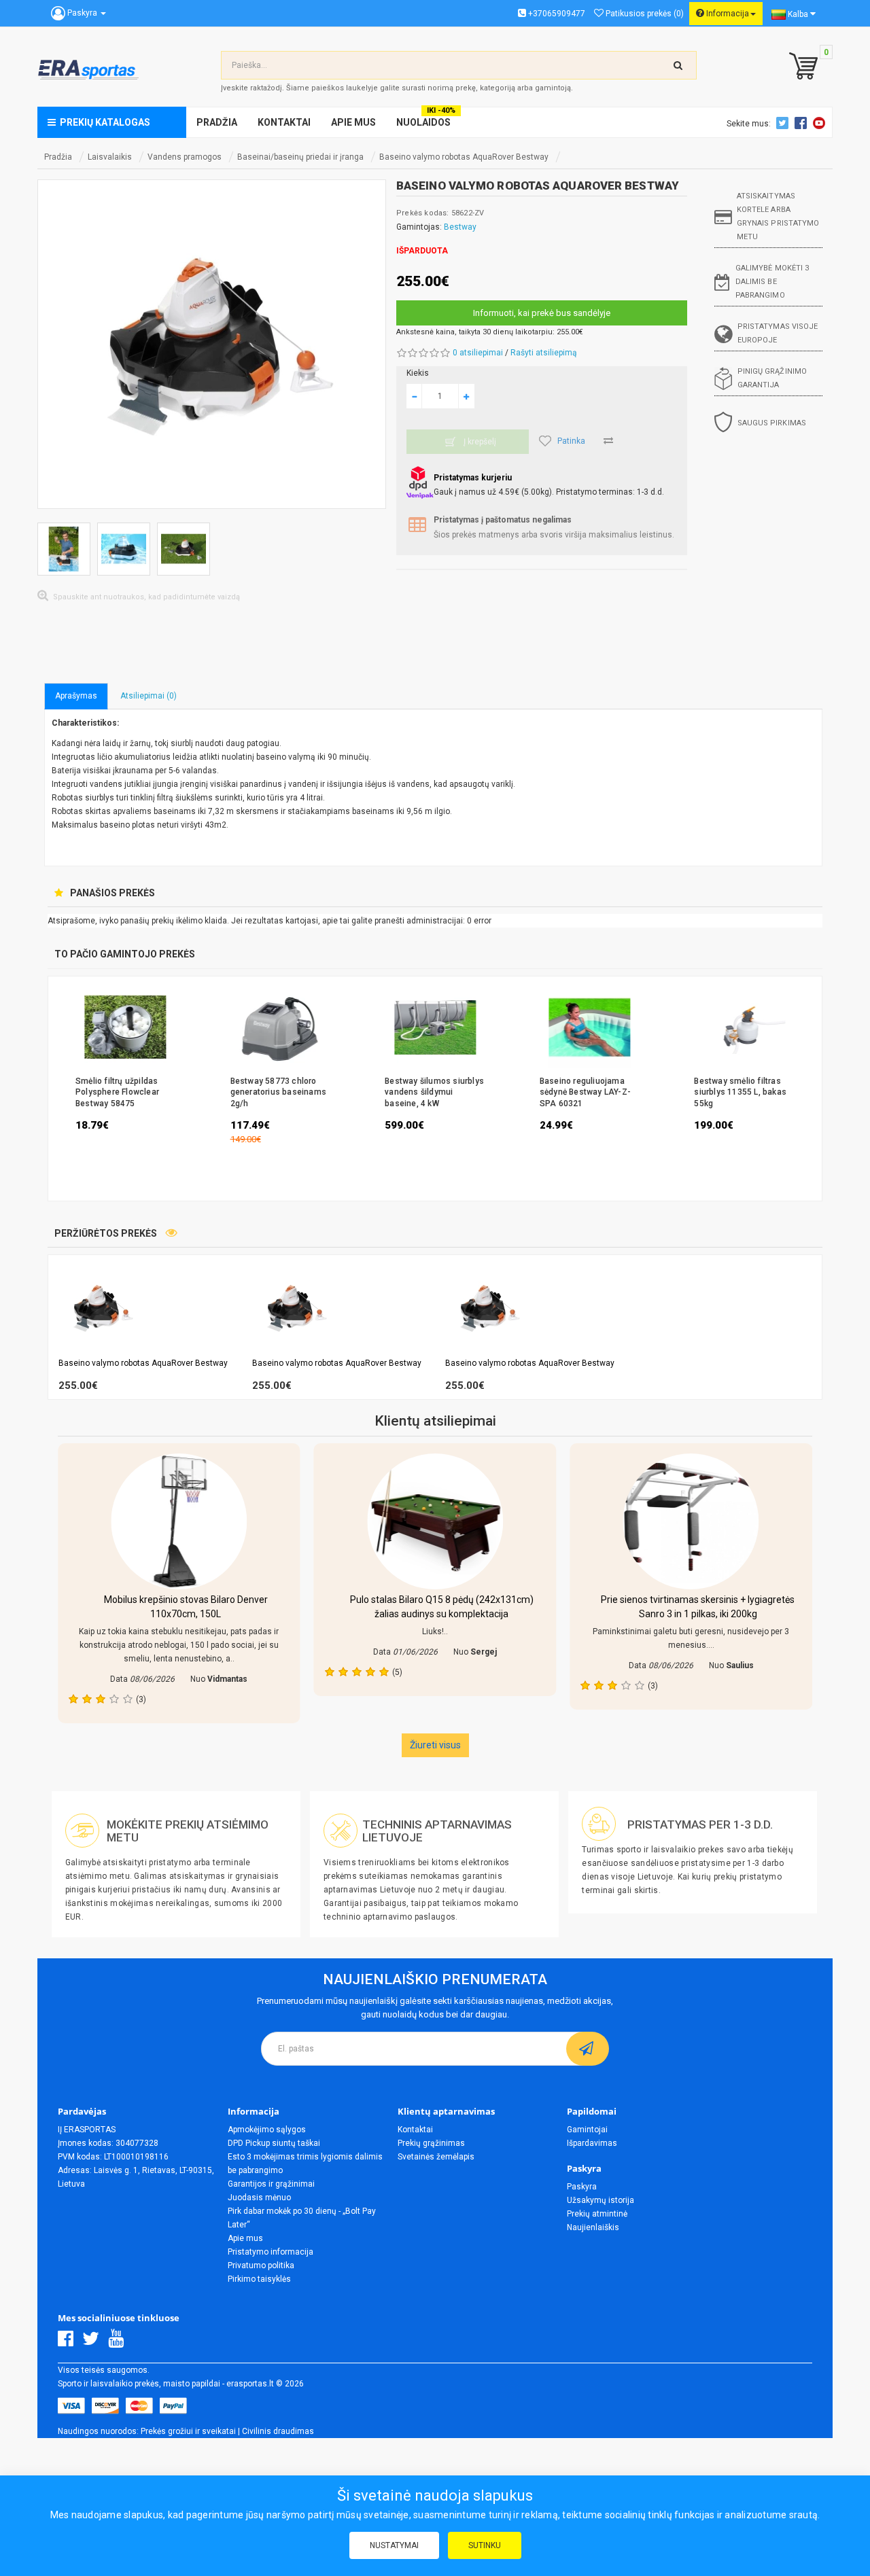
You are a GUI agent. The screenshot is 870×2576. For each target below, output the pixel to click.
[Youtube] (119, 2342)
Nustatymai (394, 2545)
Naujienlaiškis (593, 2227)
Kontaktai (415, 2130)
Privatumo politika (261, 2265)
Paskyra (582, 2187)
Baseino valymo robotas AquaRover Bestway (464, 157)
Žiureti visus (435, 1745)
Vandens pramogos (185, 157)
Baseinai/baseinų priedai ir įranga (300, 157)
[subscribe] (588, 2049)
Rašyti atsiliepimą (544, 353)
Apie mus (245, 2238)
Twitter (784, 123)
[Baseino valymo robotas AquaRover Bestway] (212, 344)
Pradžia (58, 157)
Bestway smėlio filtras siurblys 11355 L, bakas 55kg (740, 1092)
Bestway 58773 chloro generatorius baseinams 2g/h (278, 1092)
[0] (800, 67)
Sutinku (485, 2545)
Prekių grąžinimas (431, 2143)
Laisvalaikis (110, 157)
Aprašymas (76, 696)
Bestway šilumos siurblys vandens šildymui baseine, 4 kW (434, 1092)
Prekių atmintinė (597, 2214)
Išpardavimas (592, 2143)
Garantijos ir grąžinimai (271, 2184)
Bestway (460, 227)
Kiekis (418, 373)
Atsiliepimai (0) (149, 696)
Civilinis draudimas (278, 2431)
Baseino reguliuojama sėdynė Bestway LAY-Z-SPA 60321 (585, 1092)
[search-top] (678, 65)
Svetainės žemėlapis (436, 2157)
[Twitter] (94, 2342)
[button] (815, 1328)
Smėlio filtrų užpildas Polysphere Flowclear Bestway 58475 (117, 1092)
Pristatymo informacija (271, 2252)
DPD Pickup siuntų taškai (274, 2143)
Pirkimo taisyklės (259, 2279)
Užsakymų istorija (601, 2200)
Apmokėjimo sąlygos (267, 2130)
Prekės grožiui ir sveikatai (188, 2431)
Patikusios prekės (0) (644, 14)
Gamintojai (587, 2130)
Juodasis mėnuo (259, 2198)
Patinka (571, 441)
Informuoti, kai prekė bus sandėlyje (542, 313)
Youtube (821, 123)
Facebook (803, 123)
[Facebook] (69, 2342)
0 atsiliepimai (478, 353)
